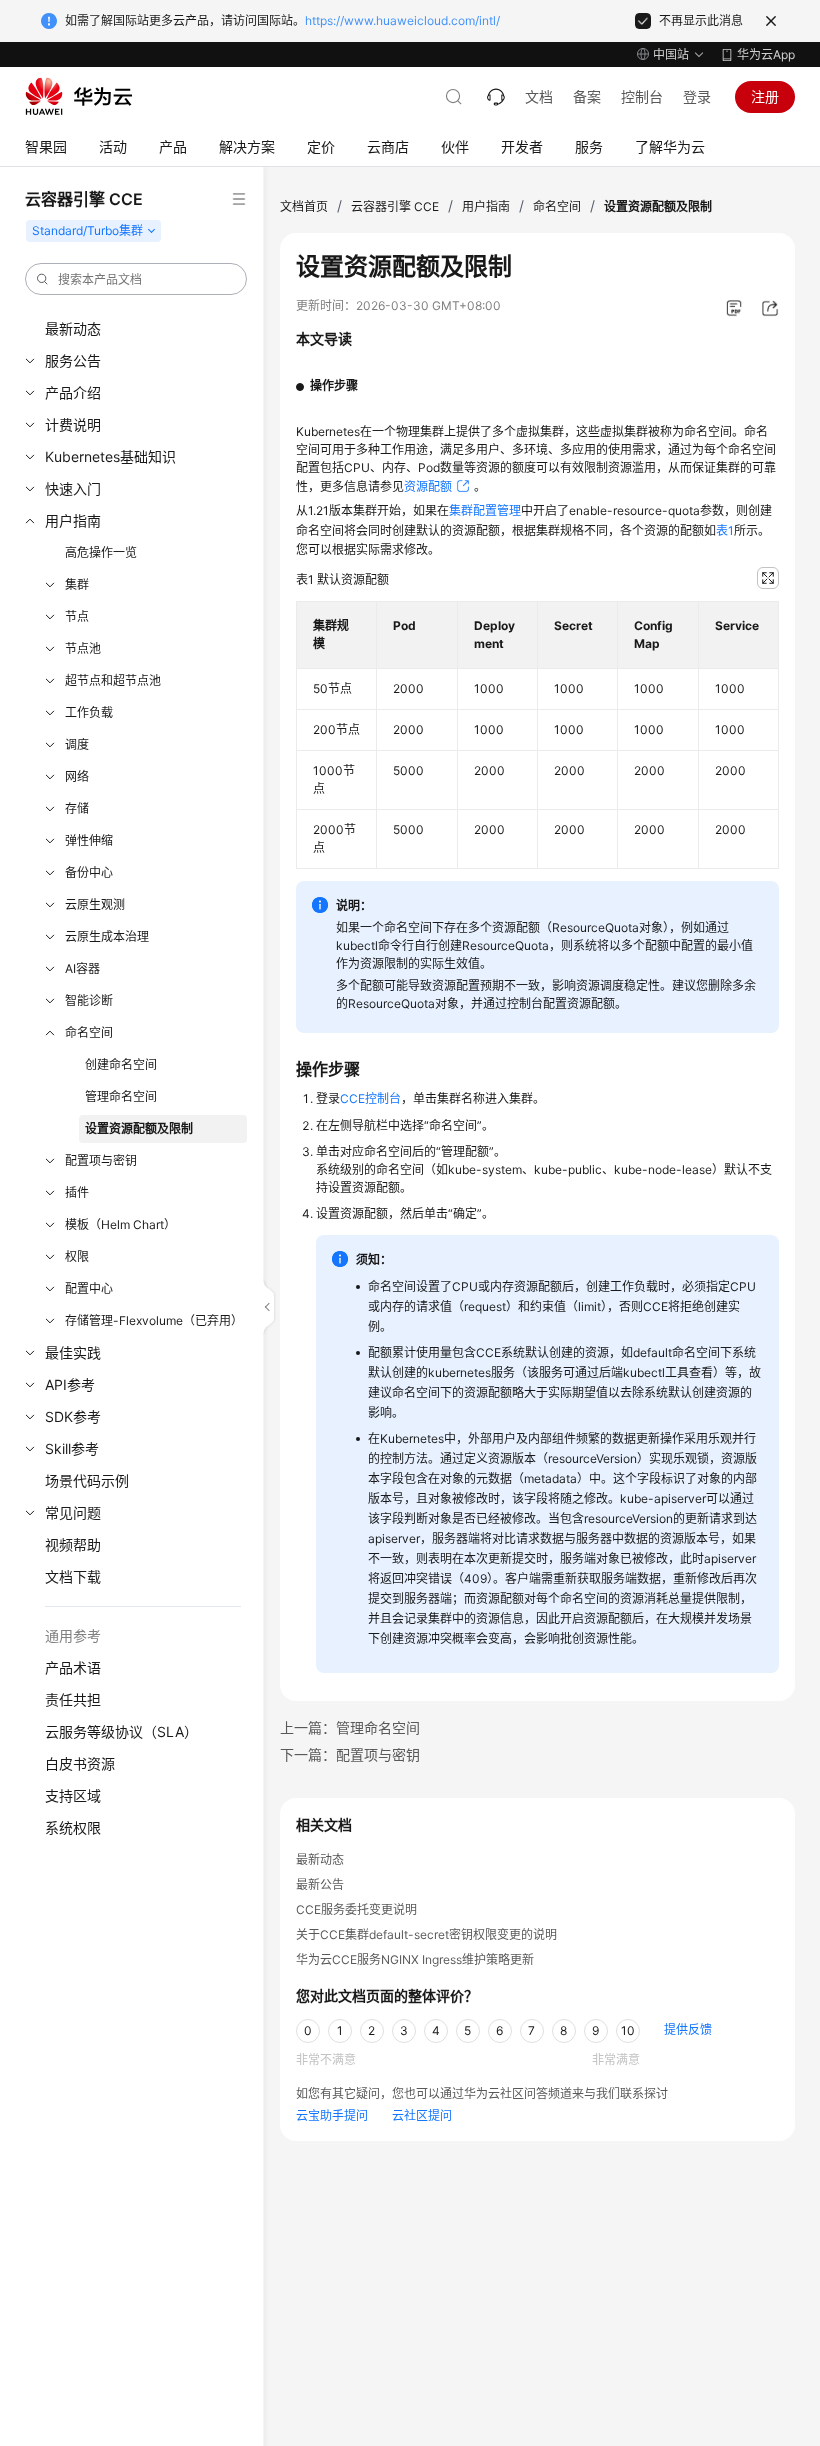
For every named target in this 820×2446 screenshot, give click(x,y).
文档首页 (304, 206)
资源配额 (428, 486)
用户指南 (73, 520)
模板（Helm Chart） (120, 1224)
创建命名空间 (121, 1064)
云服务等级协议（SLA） (121, 1731)
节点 (77, 616)
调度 (77, 744)
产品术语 (73, 1667)
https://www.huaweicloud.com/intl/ (402, 20)
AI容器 (82, 968)
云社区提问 (422, 2115)
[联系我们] (496, 97)
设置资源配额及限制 (139, 1128)
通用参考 (73, 1635)
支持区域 (73, 1795)
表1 (725, 530)
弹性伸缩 (89, 840)
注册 (765, 96)
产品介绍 (73, 392)
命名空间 (89, 1032)
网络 (77, 776)
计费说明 (73, 424)
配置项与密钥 (101, 1160)
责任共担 (73, 1699)
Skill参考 (72, 1448)
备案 (587, 96)
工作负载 (89, 712)
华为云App (766, 54)
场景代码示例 (87, 1480)
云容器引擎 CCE (395, 206)
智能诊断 (89, 1000)
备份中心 (89, 872)
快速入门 (73, 488)
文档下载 (73, 1576)
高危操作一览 (101, 552)
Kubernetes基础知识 (110, 456)
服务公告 (73, 360)
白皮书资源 (80, 1763)
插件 (77, 1192)
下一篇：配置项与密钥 (350, 1754)
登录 (697, 96)
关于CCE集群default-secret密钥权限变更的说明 (426, 1934)
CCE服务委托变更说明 (356, 1909)
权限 (77, 1256)
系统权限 (73, 1827)
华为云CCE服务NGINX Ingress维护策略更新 (415, 1959)
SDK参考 (73, 1416)
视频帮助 (73, 1544)
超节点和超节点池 (113, 680)
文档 (539, 96)
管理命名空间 (121, 1096)
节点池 (83, 648)
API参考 (70, 1384)
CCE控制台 (370, 1098)
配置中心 (89, 1288)
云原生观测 (95, 904)
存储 (77, 808)
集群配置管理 (485, 510)
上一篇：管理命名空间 (350, 1727)
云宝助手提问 (332, 2115)
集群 (77, 584)
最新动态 (73, 328)
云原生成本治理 (107, 936)
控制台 (642, 96)
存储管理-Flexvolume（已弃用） (154, 1320)
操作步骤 (334, 385)
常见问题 (73, 1512)
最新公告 (320, 1884)
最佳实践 (73, 1352)
